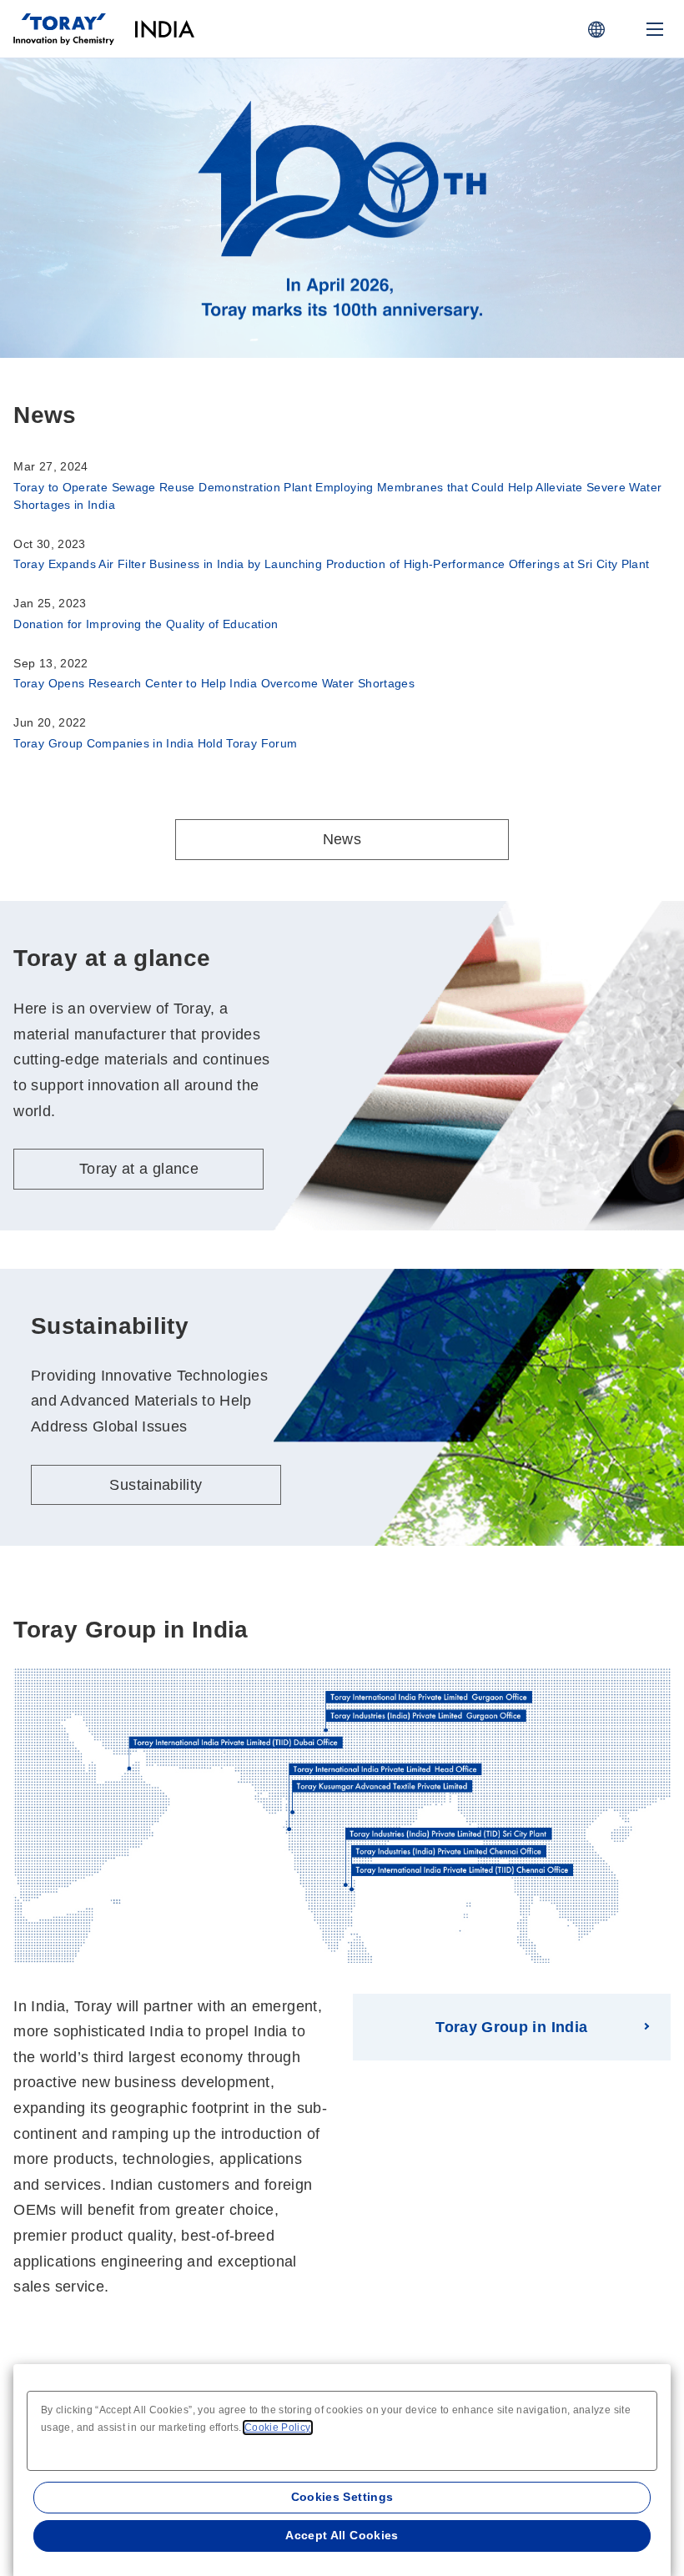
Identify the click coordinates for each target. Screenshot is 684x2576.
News (342, 839)
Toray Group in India (511, 2027)
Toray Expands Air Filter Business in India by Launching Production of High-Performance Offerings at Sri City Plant (331, 564)
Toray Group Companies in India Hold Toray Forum (155, 743)
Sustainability (156, 1485)
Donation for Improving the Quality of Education (146, 624)
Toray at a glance (145, 244)
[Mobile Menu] (655, 29)
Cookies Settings (342, 2497)
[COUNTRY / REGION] (596, 29)
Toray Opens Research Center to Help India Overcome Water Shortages (214, 683)
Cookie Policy (278, 2428)
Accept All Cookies (342, 2535)
